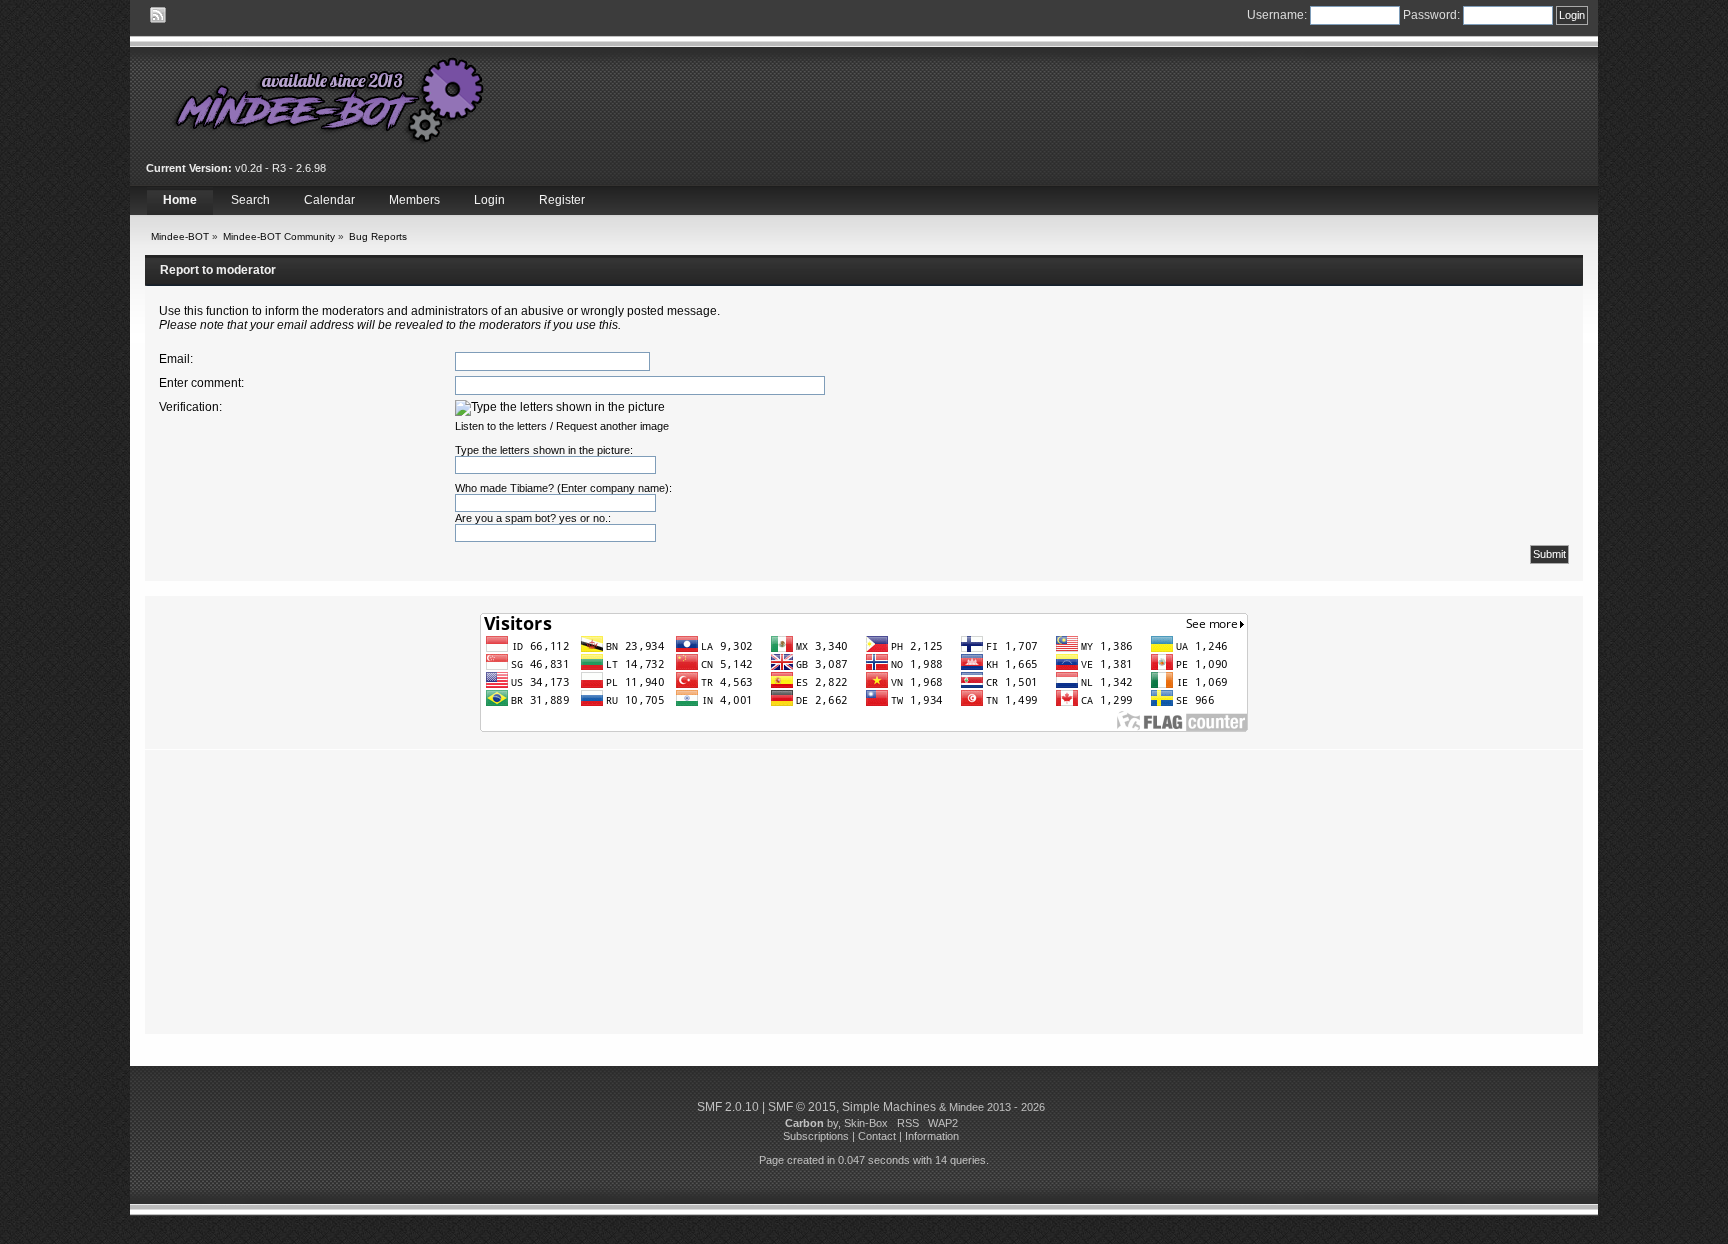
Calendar (329, 200)
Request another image (612, 426)
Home (180, 200)
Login (489, 200)
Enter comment (200, 383)
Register (562, 200)
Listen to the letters (501, 426)
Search (250, 200)
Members (414, 200)
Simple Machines (889, 1107)
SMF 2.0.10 (728, 1107)
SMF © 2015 (802, 1107)
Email (174, 359)
